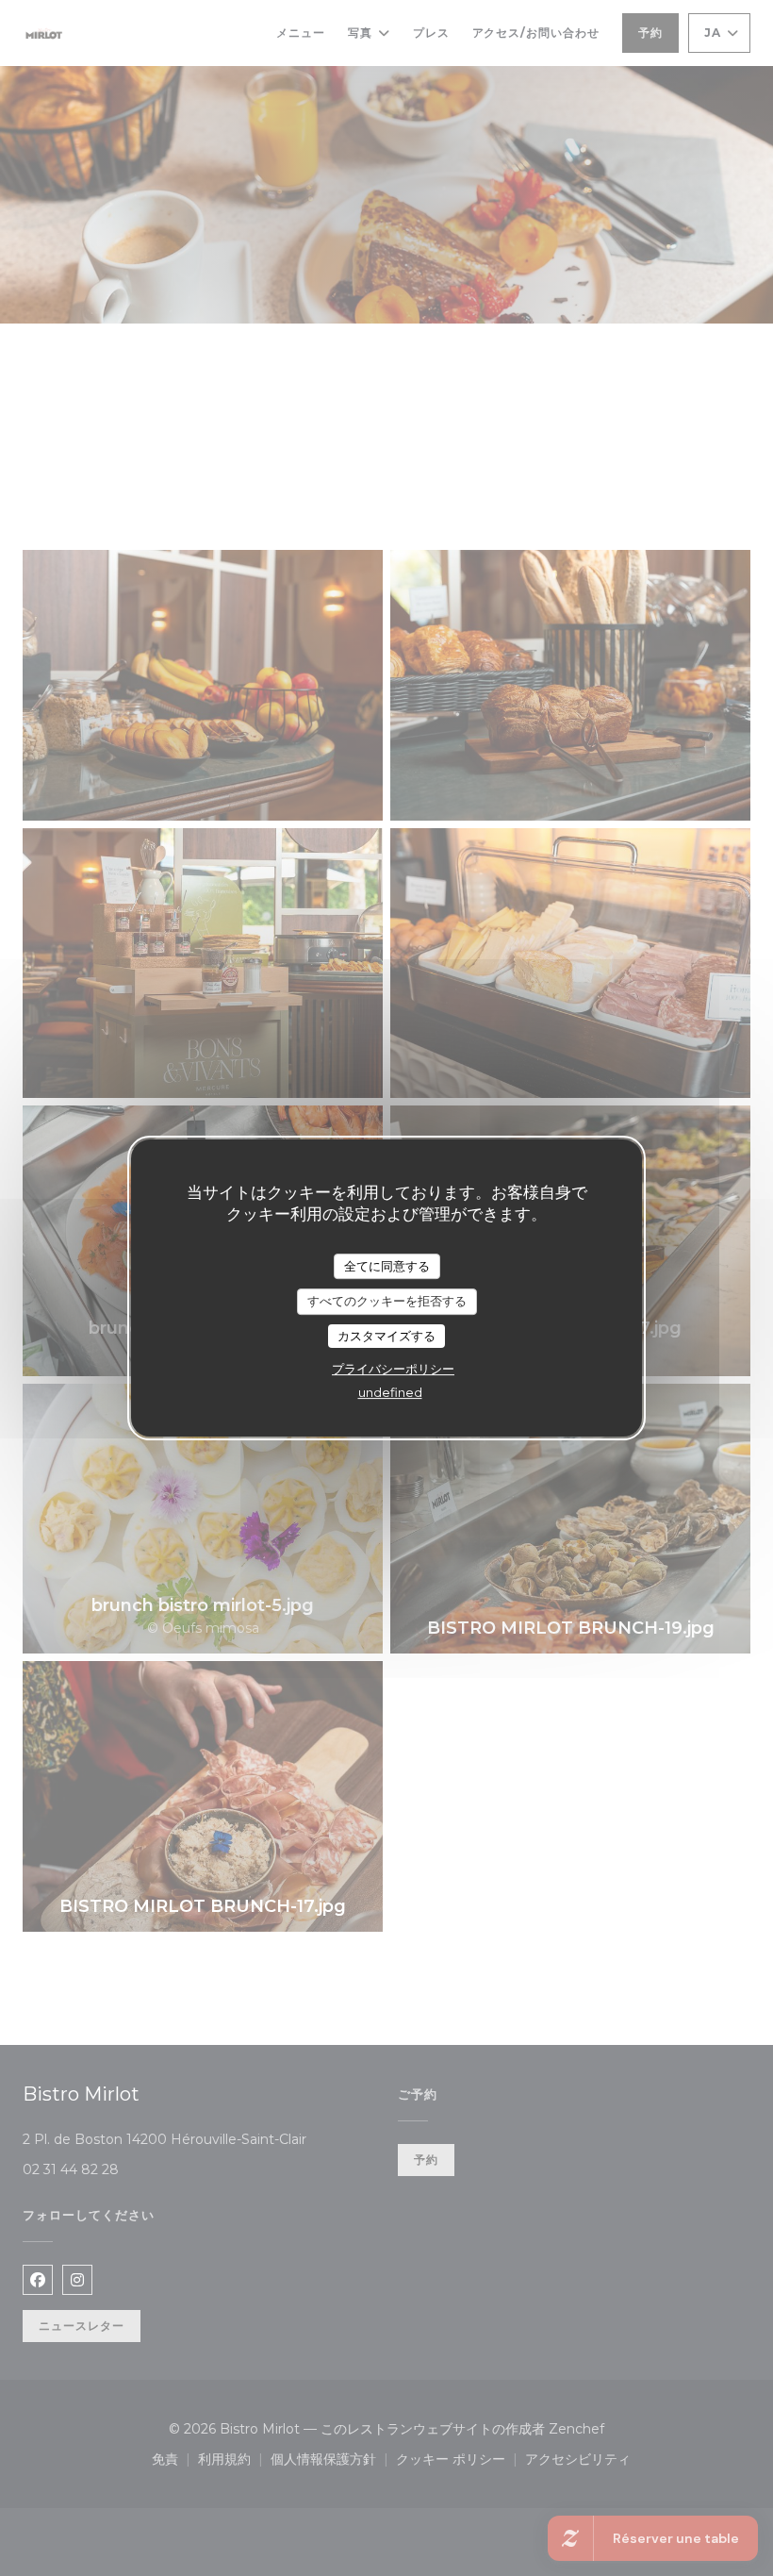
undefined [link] (390, 1392)
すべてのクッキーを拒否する (387, 1301)
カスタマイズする (386, 1336)
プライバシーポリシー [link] (393, 1369)
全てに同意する (387, 1266)
